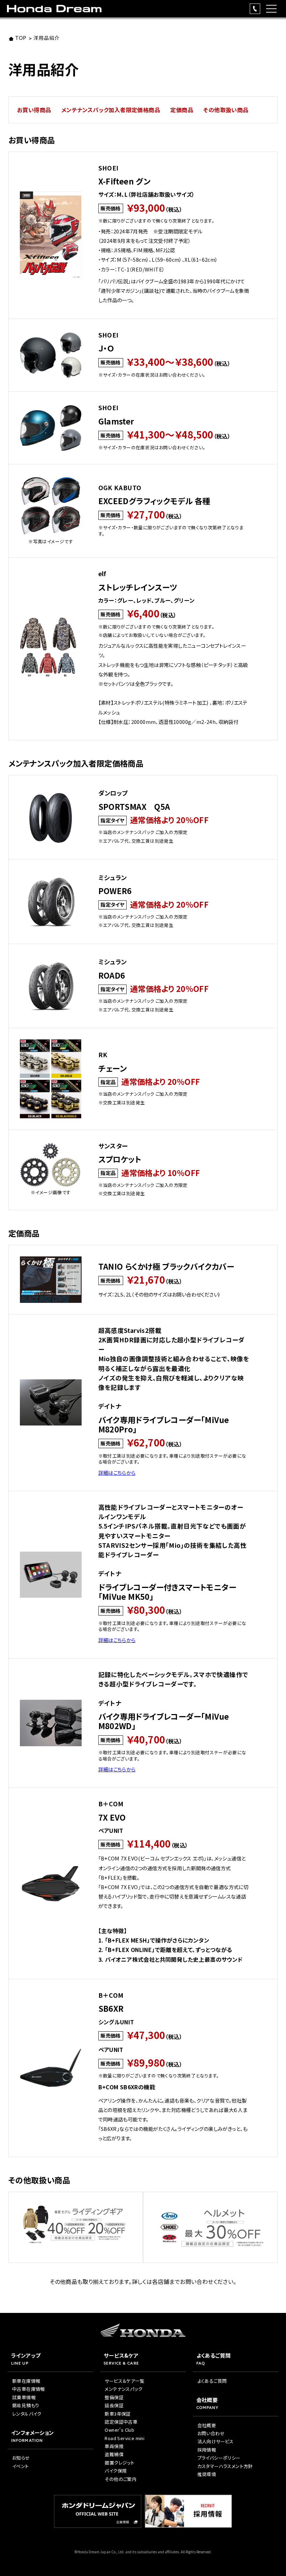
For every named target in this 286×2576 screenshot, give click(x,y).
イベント (21, 2466)
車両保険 (114, 2446)
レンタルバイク (27, 2414)
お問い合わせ (211, 2433)
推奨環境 (207, 2474)
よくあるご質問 (212, 2381)
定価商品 (182, 110)
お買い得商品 (34, 110)
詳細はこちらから (117, 1472)
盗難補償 (114, 2454)
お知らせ (21, 2458)
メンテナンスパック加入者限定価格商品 (111, 110)
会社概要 (207, 2425)
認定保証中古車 (121, 2422)
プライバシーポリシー (219, 2458)
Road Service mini (125, 2438)
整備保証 (114, 2397)
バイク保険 (116, 2471)
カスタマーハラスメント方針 (225, 2466)
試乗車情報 (24, 2397)
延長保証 (114, 2405)
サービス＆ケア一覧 (125, 2381)
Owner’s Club (119, 2430)
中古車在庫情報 (29, 2389)
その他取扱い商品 (226, 110)
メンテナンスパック (123, 2389)
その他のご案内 (121, 2479)
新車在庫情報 (26, 2381)
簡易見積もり (26, 2405)
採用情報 (207, 2450)
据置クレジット (119, 2463)
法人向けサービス (216, 2441)
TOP (21, 39)
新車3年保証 (118, 2414)
